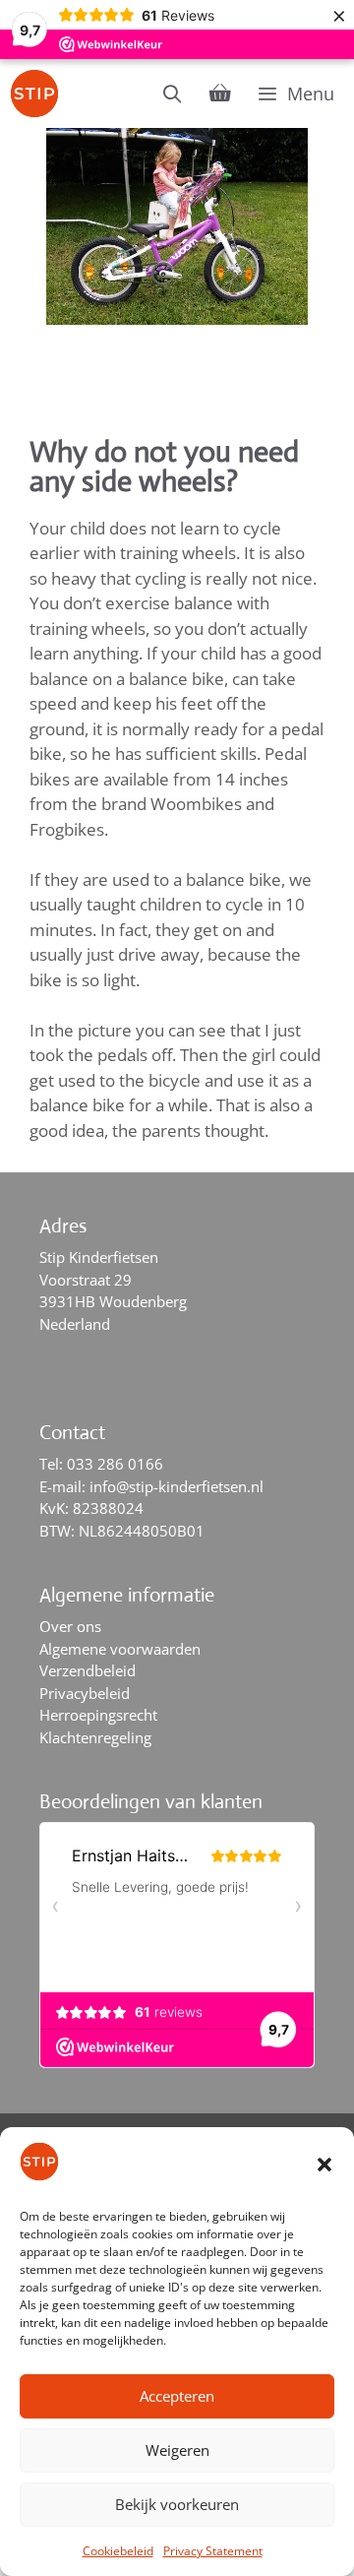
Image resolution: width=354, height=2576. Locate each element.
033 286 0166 (115, 1464)
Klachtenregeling (95, 1737)
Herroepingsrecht (98, 1715)
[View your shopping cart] (220, 94)
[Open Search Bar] (173, 94)
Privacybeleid (85, 1693)
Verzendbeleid (88, 1670)
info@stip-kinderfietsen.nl (177, 1486)
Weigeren (177, 2450)
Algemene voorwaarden (120, 1649)
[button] (324, 2165)
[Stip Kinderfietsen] (39, 94)
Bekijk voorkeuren (177, 2504)
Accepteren (177, 2396)
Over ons (70, 1626)
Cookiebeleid (118, 2551)
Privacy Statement (213, 2551)
